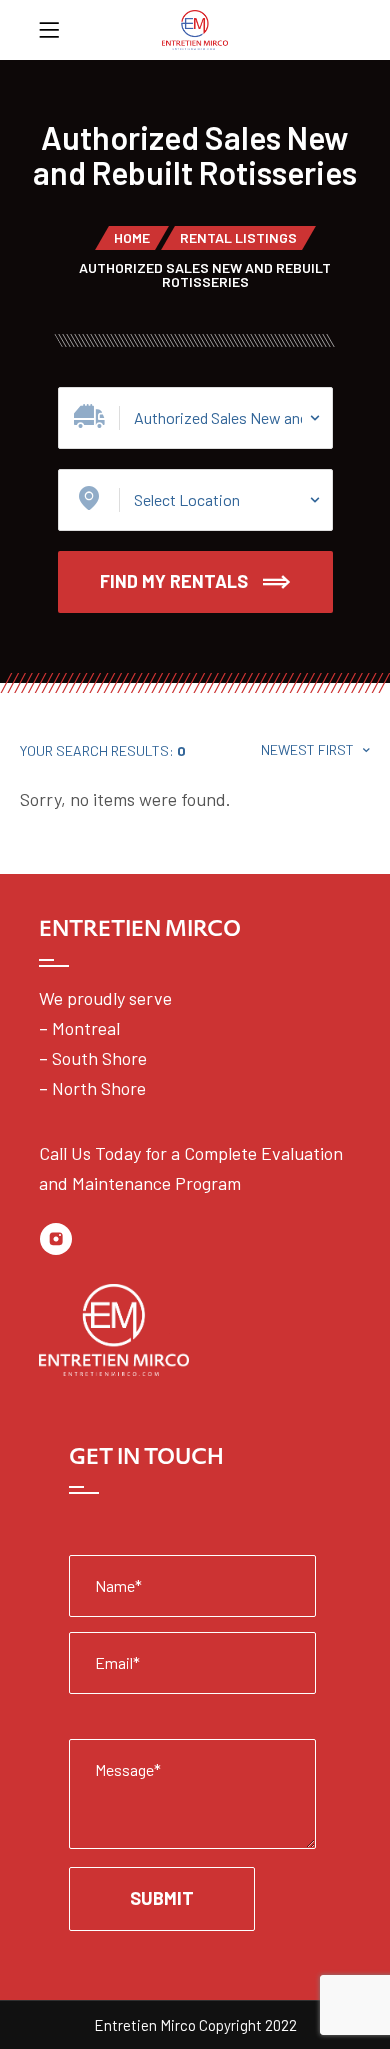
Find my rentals (174, 581)
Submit (162, 1898)
